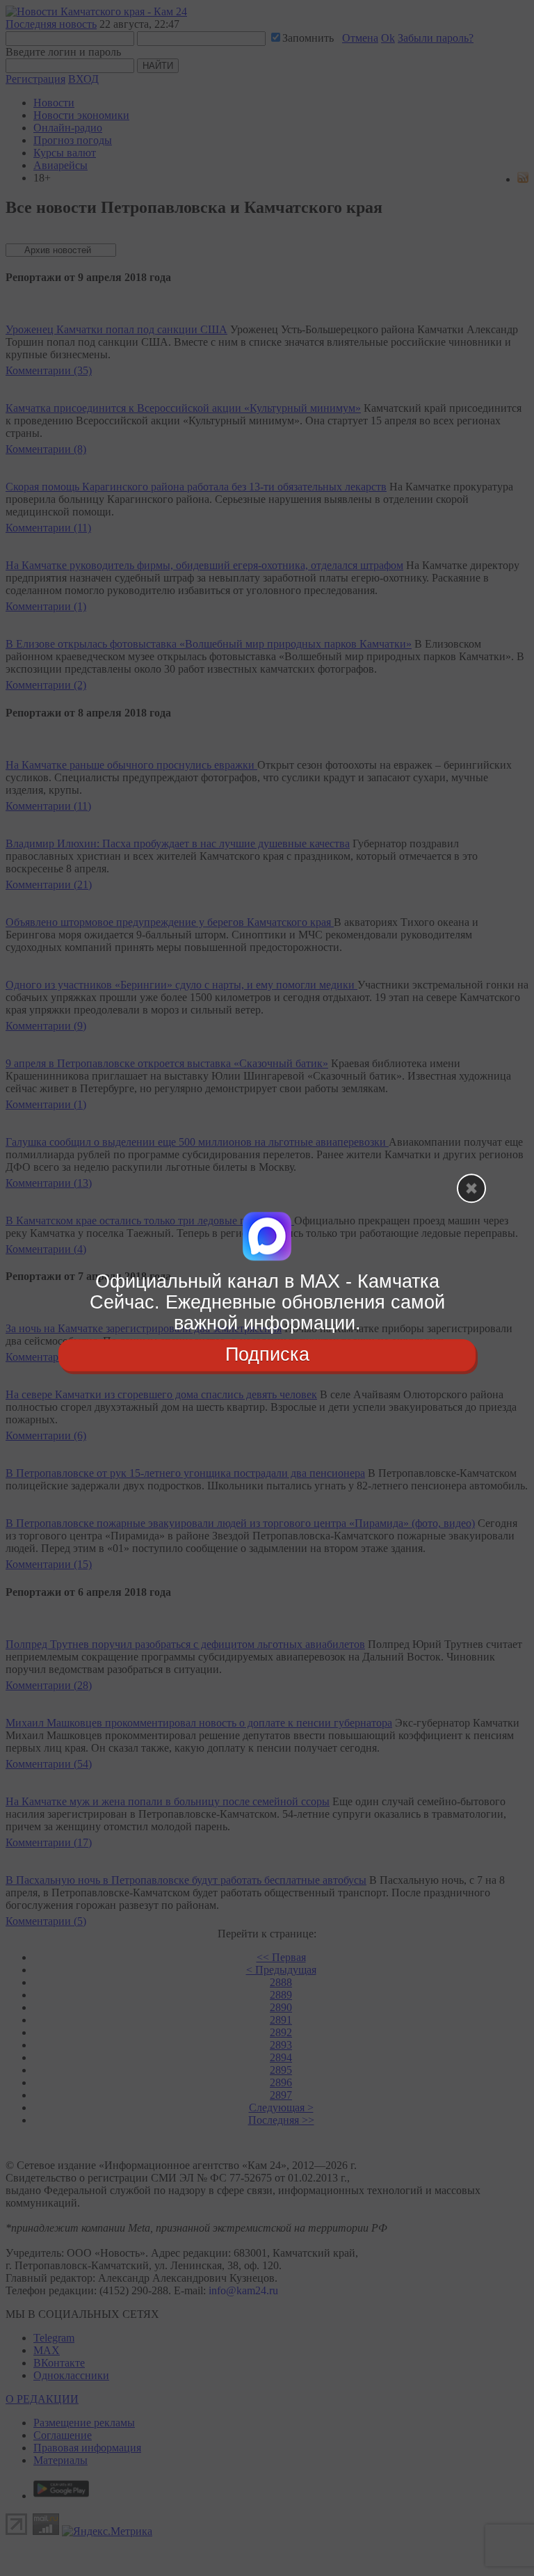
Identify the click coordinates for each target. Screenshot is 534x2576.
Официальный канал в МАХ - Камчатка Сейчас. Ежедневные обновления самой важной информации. (267, 1302)
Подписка (267, 1355)
